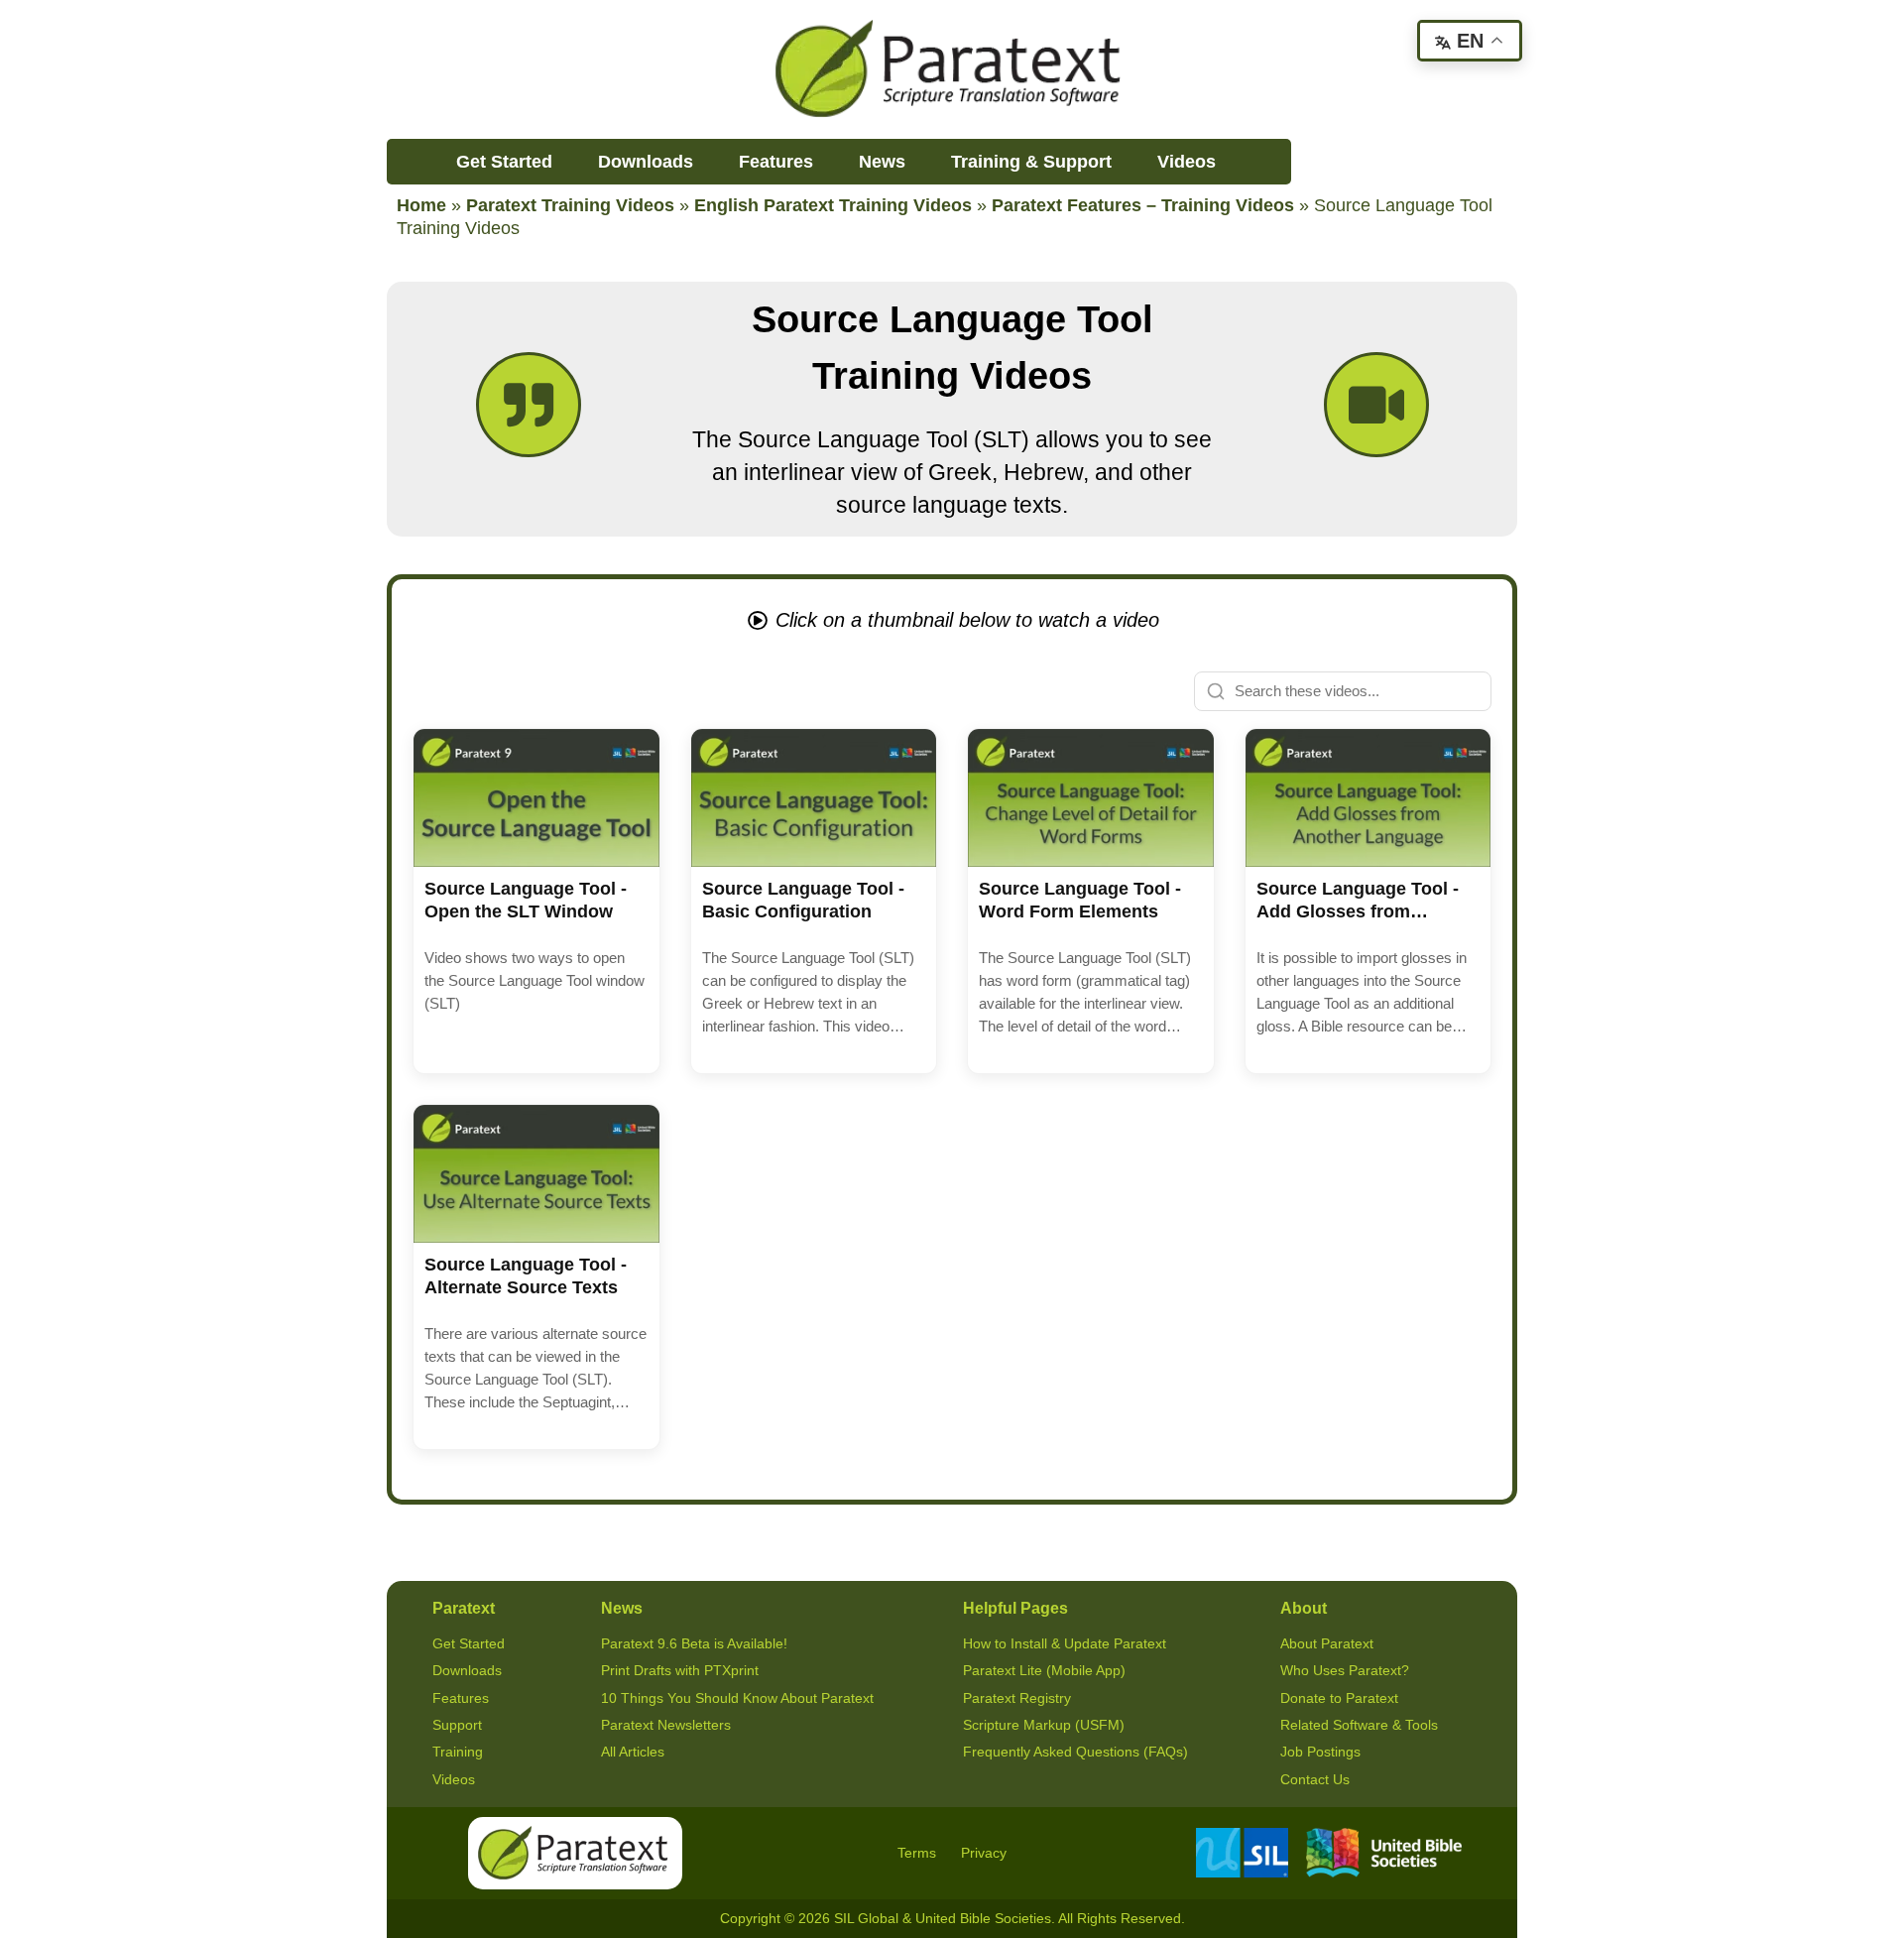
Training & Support (1031, 162)
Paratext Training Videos (570, 205)
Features (776, 162)
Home (421, 205)
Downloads (646, 162)
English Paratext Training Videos (833, 205)
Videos (1187, 162)
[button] (536, 901)
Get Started (504, 162)
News (882, 162)
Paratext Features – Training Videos (1143, 205)
